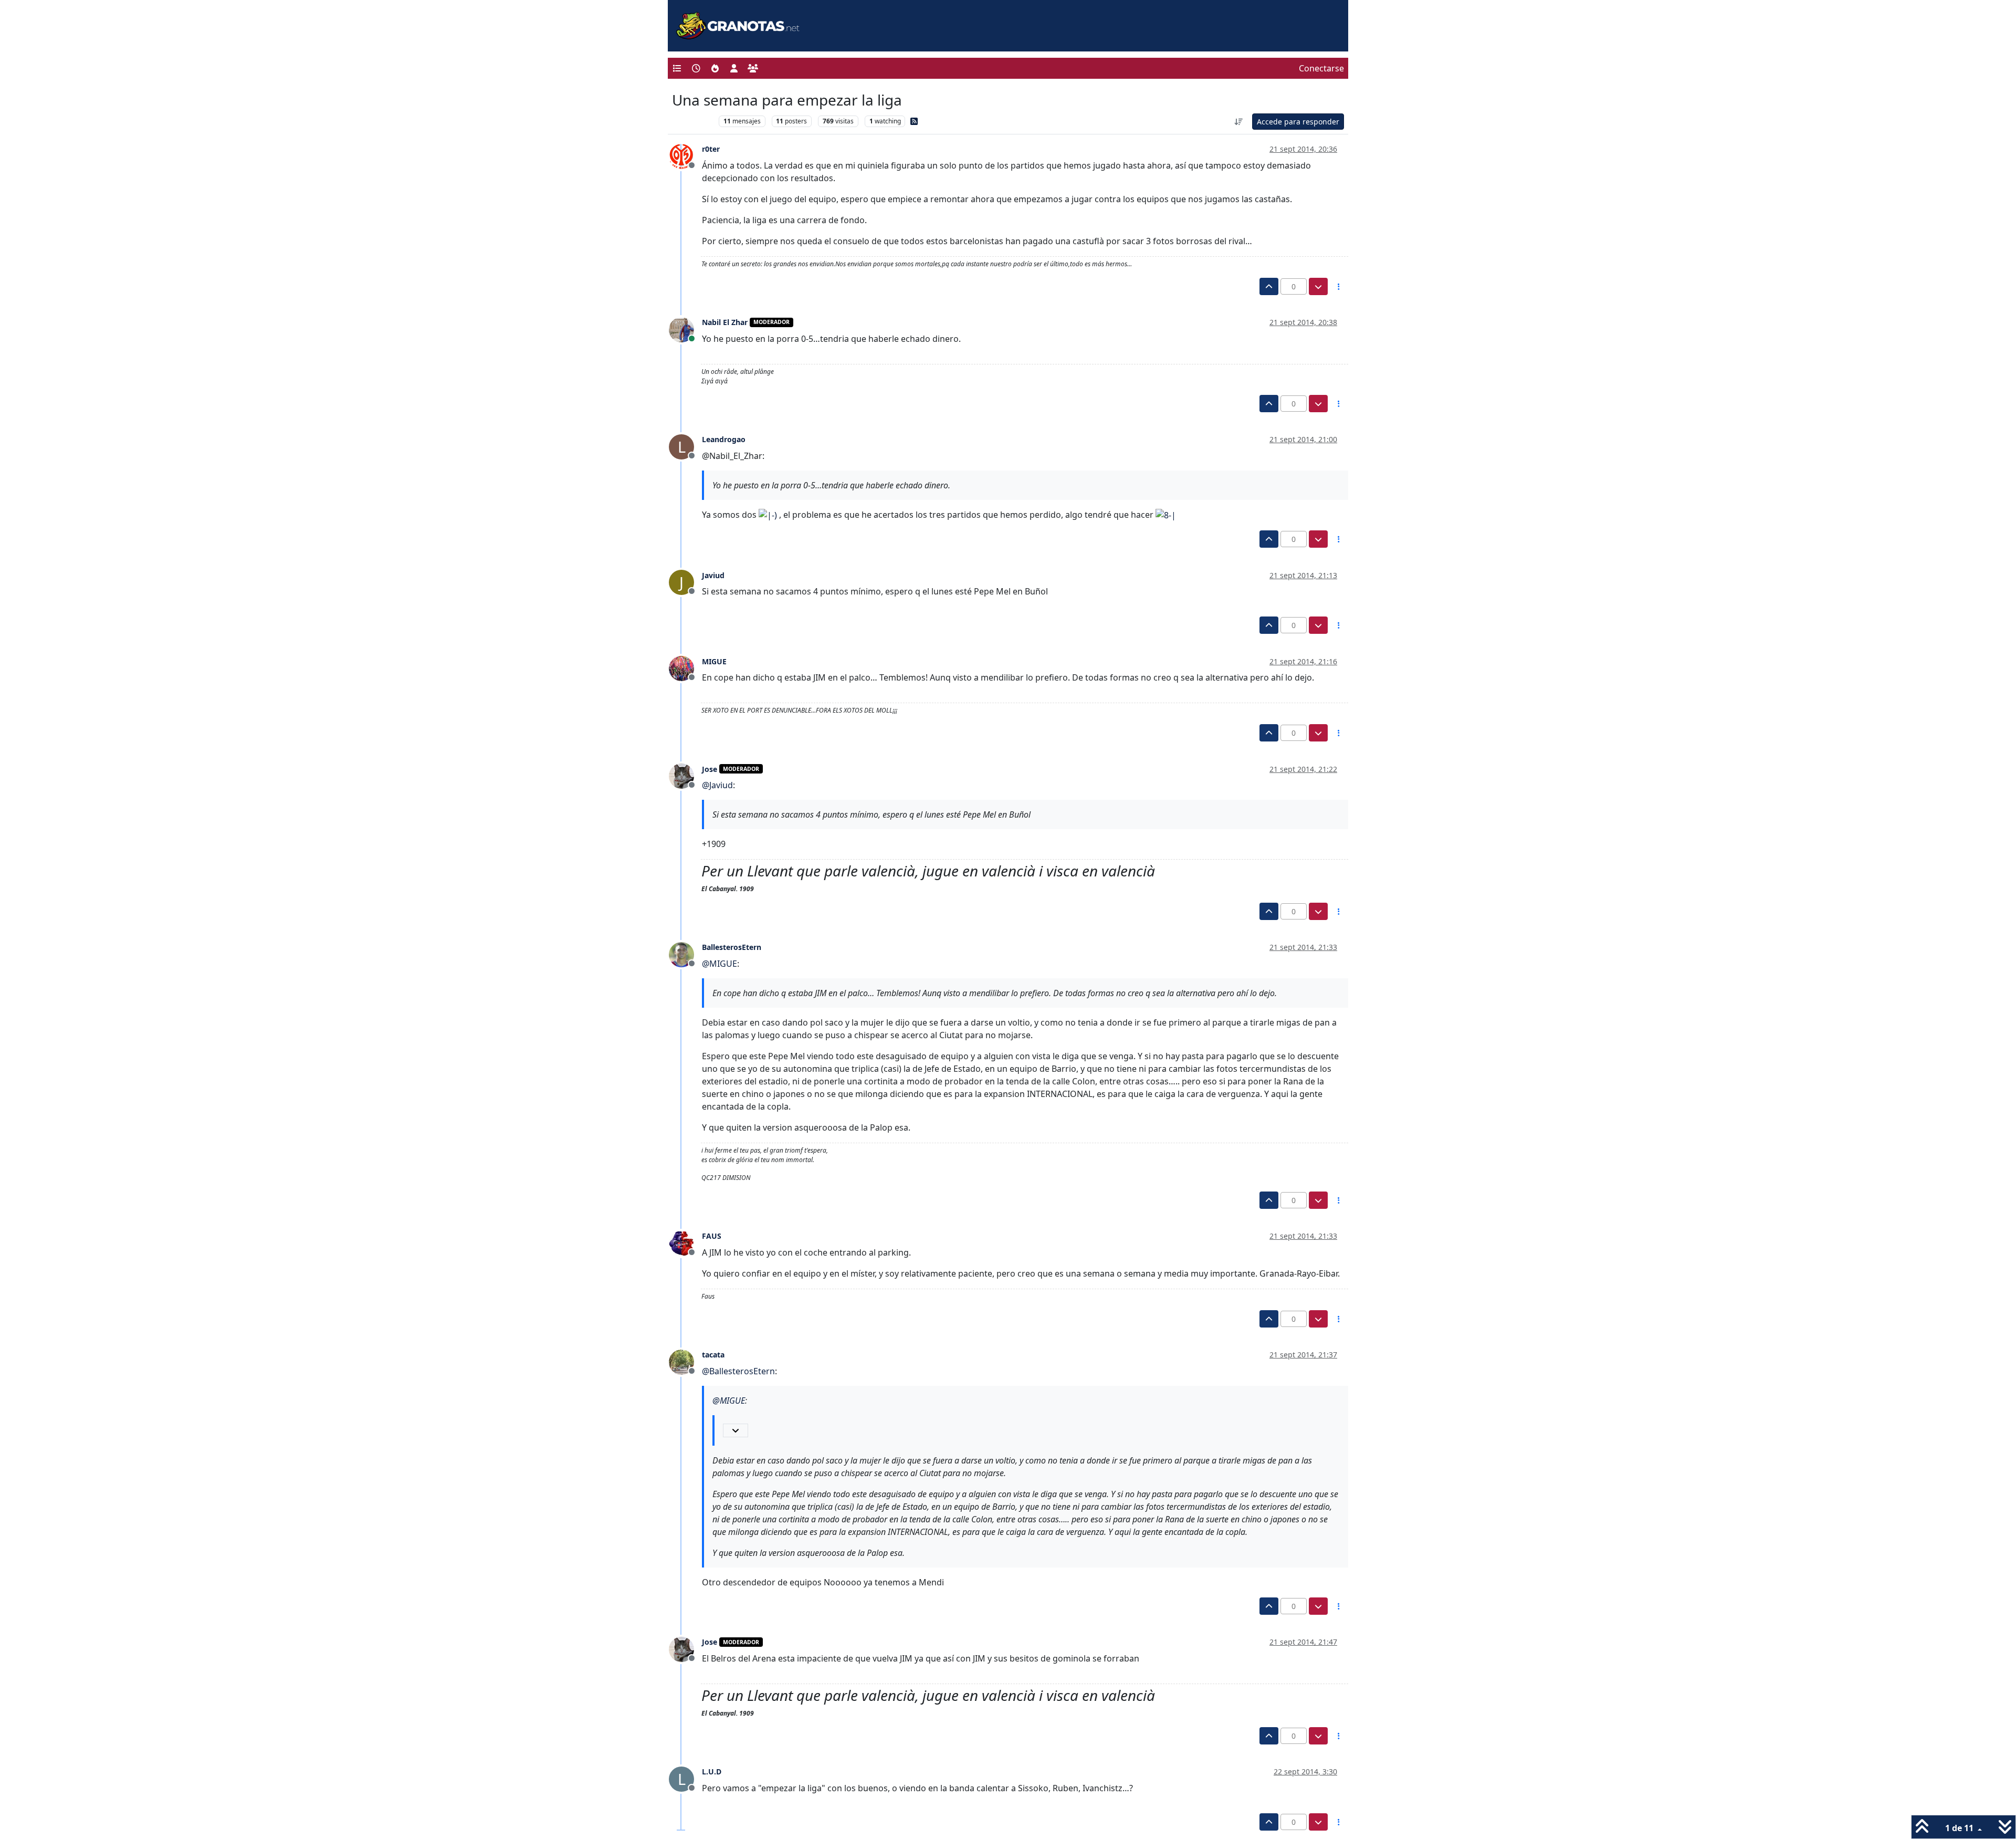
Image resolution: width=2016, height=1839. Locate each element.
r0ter (711, 149)
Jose (710, 769)
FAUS (712, 1236)
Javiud (713, 575)
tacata (713, 1355)
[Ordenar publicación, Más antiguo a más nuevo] (1239, 122)
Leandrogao (724, 439)
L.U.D (712, 1772)
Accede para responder (1298, 122)
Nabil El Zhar (725, 322)
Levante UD (693, 121)
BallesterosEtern (732, 947)
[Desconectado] (685, 155)
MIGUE (714, 661)
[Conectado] (685, 329)
